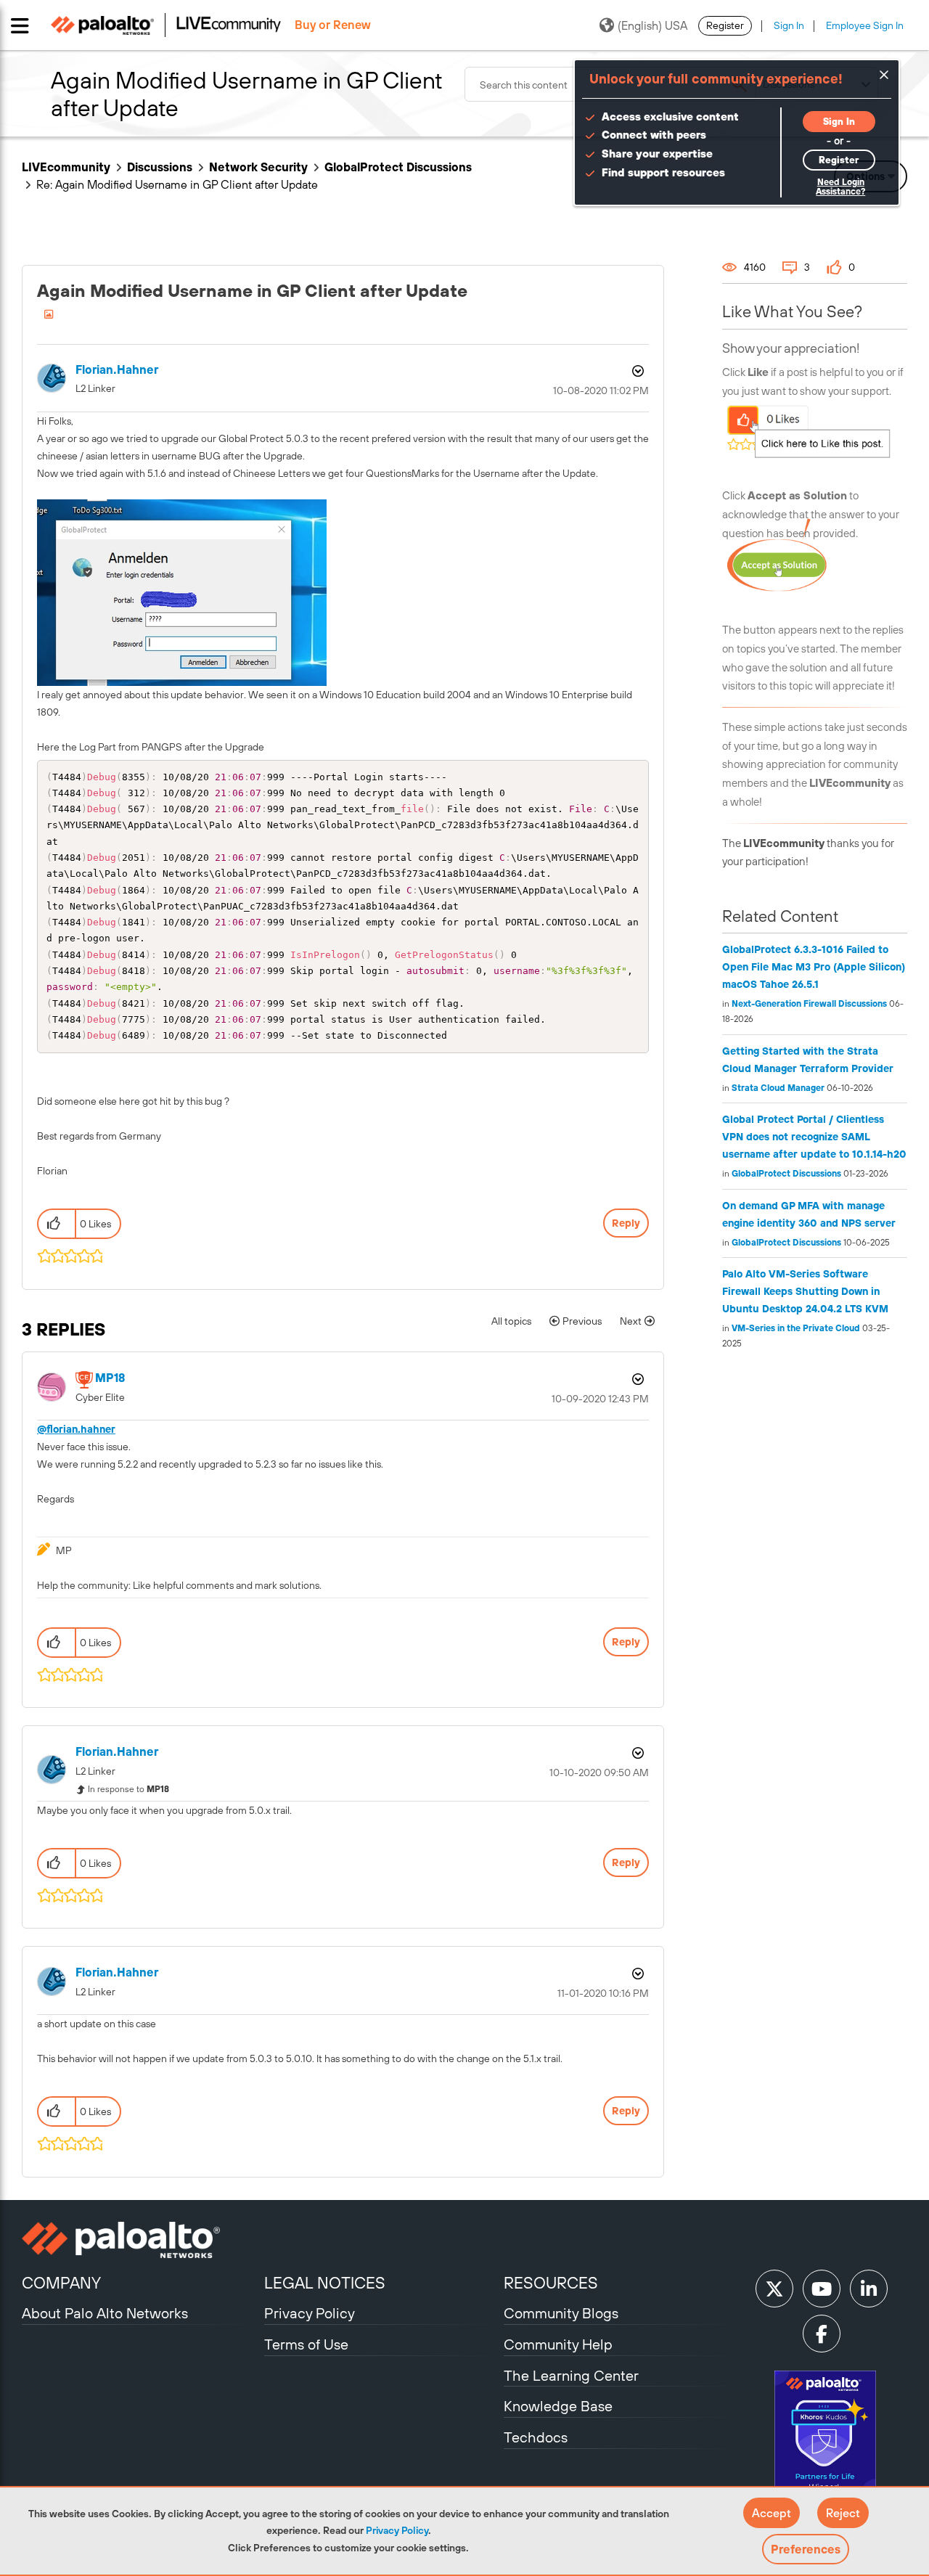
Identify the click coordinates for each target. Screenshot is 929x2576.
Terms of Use (306, 2344)
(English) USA (652, 25)
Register (725, 25)
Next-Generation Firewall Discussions (809, 1004)
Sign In (789, 25)
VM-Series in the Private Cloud (796, 1328)
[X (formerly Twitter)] (774, 2289)
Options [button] (637, 371)
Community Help (558, 2344)
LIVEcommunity (66, 167)
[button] (772, 2513)
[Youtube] (822, 2289)
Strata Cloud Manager (778, 1088)
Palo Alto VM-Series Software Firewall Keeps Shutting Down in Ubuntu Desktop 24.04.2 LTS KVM (805, 1291)
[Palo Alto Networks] (141, 2240)
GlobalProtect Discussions (398, 167)
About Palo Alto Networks (105, 2313)
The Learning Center (571, 2375)
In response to (128, 1789)
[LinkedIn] (869, 2289)
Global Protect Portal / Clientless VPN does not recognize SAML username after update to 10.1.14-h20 (814, 1137)
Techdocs (536, 2437)
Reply (626, 1223)
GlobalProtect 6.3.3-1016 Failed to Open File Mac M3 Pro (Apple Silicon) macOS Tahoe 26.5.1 (814, 967)
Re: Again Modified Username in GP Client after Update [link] (177, 184)
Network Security (258, 167)
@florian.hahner (76, 1429)
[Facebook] (822, 2334)
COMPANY (61, 2283)
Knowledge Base (558, 2406)
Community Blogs (561, 2313)
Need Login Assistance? (840, 187)
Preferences (806, 2549)
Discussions (160, 167)
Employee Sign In (865, 25)
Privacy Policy (397, 2530)
